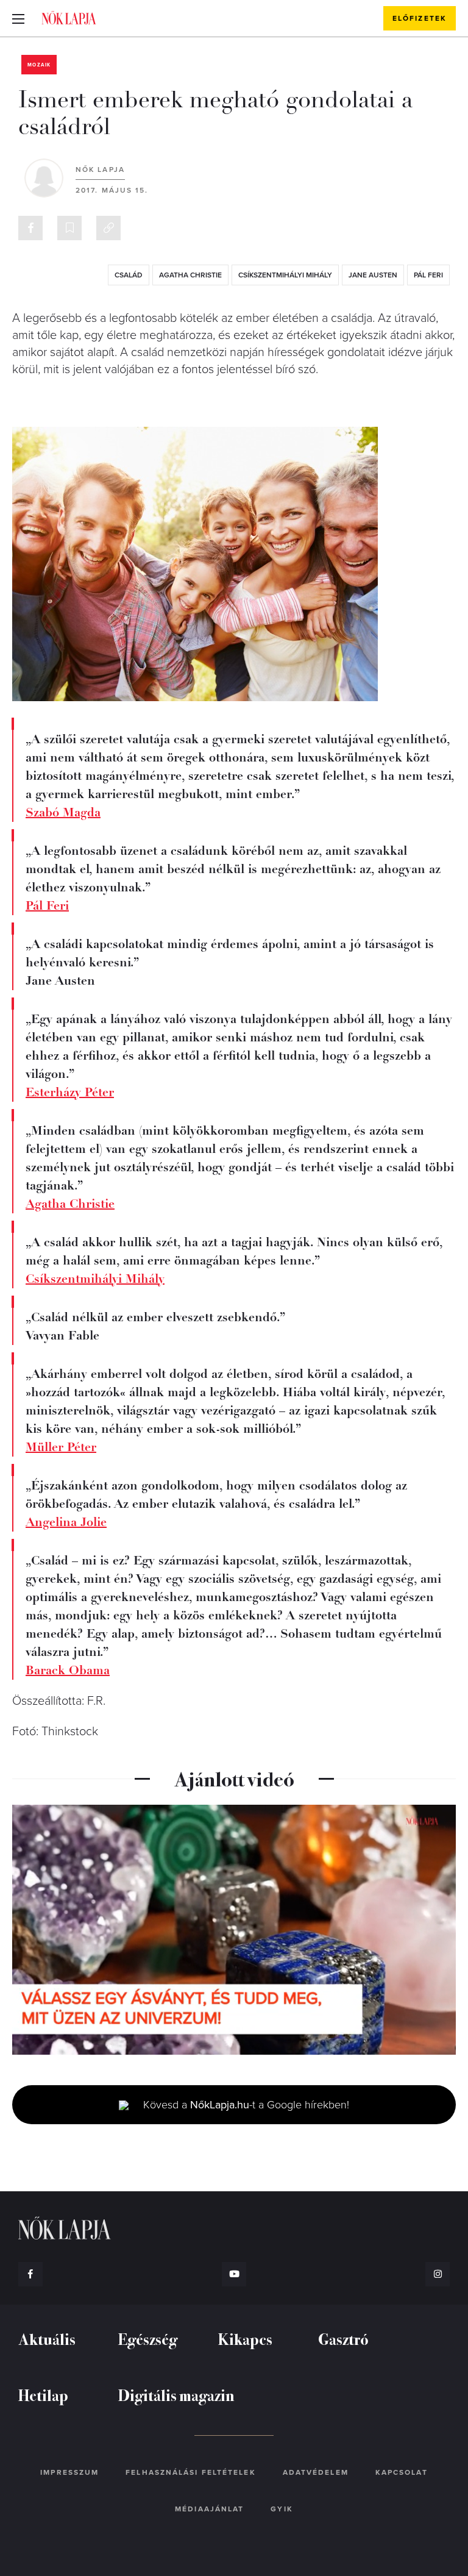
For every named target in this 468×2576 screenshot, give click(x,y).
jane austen (373, 275)
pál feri (428, 275)
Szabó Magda (63, 812)
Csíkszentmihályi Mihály (285, 275)
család (129, 275)
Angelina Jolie (66, 1522)
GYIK (282, 2509)
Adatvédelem (316, 2472)
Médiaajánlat (209, 2509)
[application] (234, 1930)
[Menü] (18, 18)
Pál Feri (47, 906)
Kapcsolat (402, 2472)
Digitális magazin (176, 2395)
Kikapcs (245, 2339)
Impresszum (69, 2472)
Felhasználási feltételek (190, 2472)
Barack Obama (68, 1670)
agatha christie (190, 275)
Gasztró (343, 2339)
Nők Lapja (69, 18)
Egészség (148, 2339)
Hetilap (43, 2395)
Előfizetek (420, 18)
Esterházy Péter (70, 1092)
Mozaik (39, 65)
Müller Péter (61, 1447)
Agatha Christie (70, 1204)
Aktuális (47, 2339)
